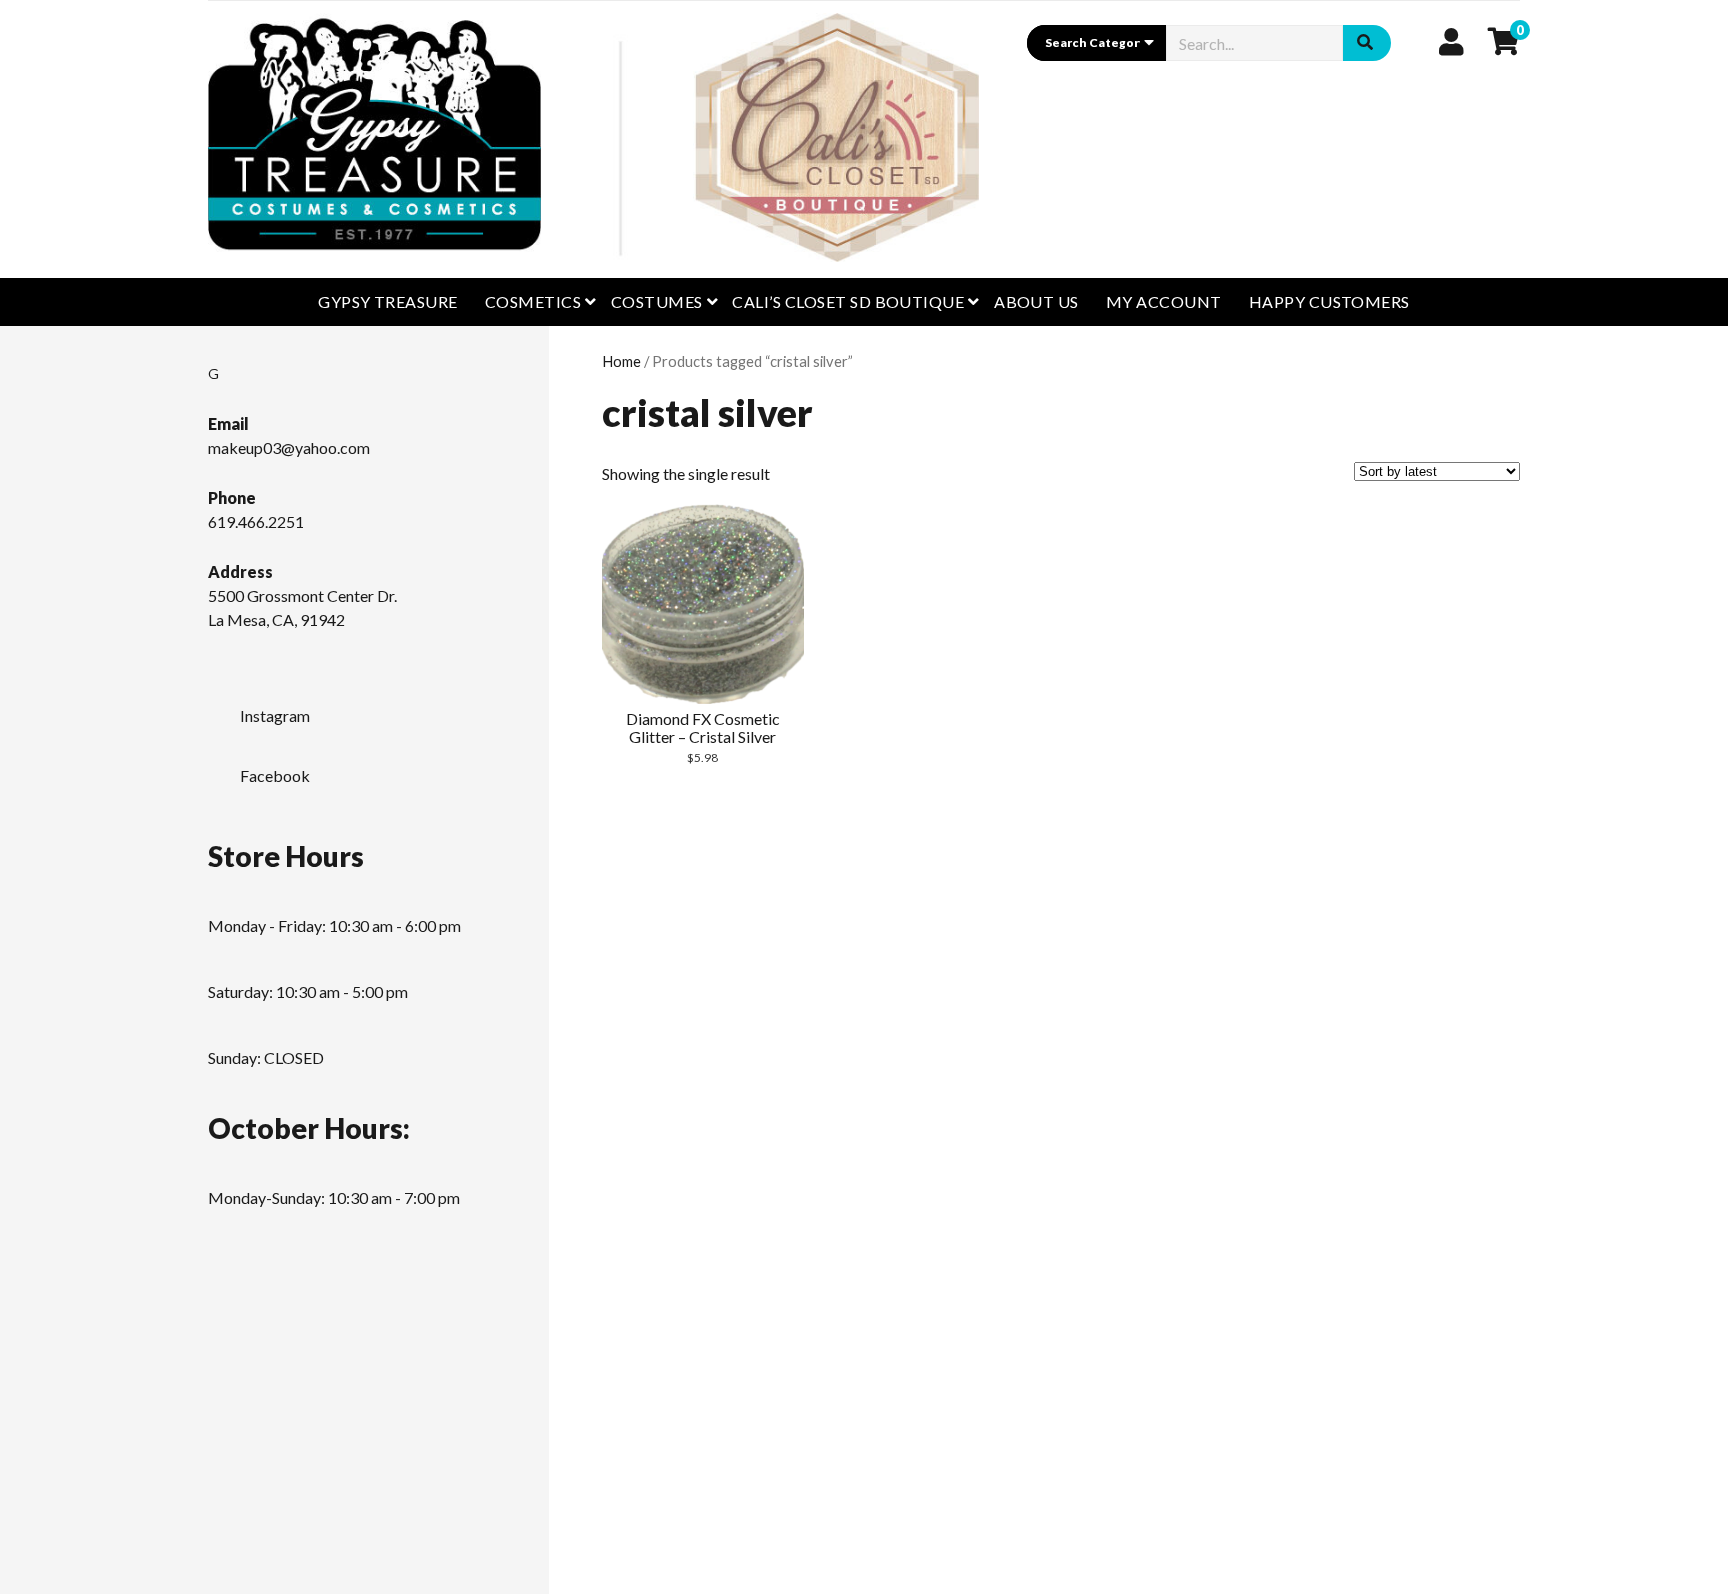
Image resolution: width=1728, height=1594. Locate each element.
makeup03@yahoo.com (289, 447)
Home (621, 361)
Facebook (275, 775)
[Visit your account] (1451, 41)
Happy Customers (1329, 301)
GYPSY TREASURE (388, 301)
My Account (1164, 301)
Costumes (657, 301)
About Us (1036, 301)
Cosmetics (533, 301)
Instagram (275, 715)
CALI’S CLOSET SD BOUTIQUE (848, 301)
